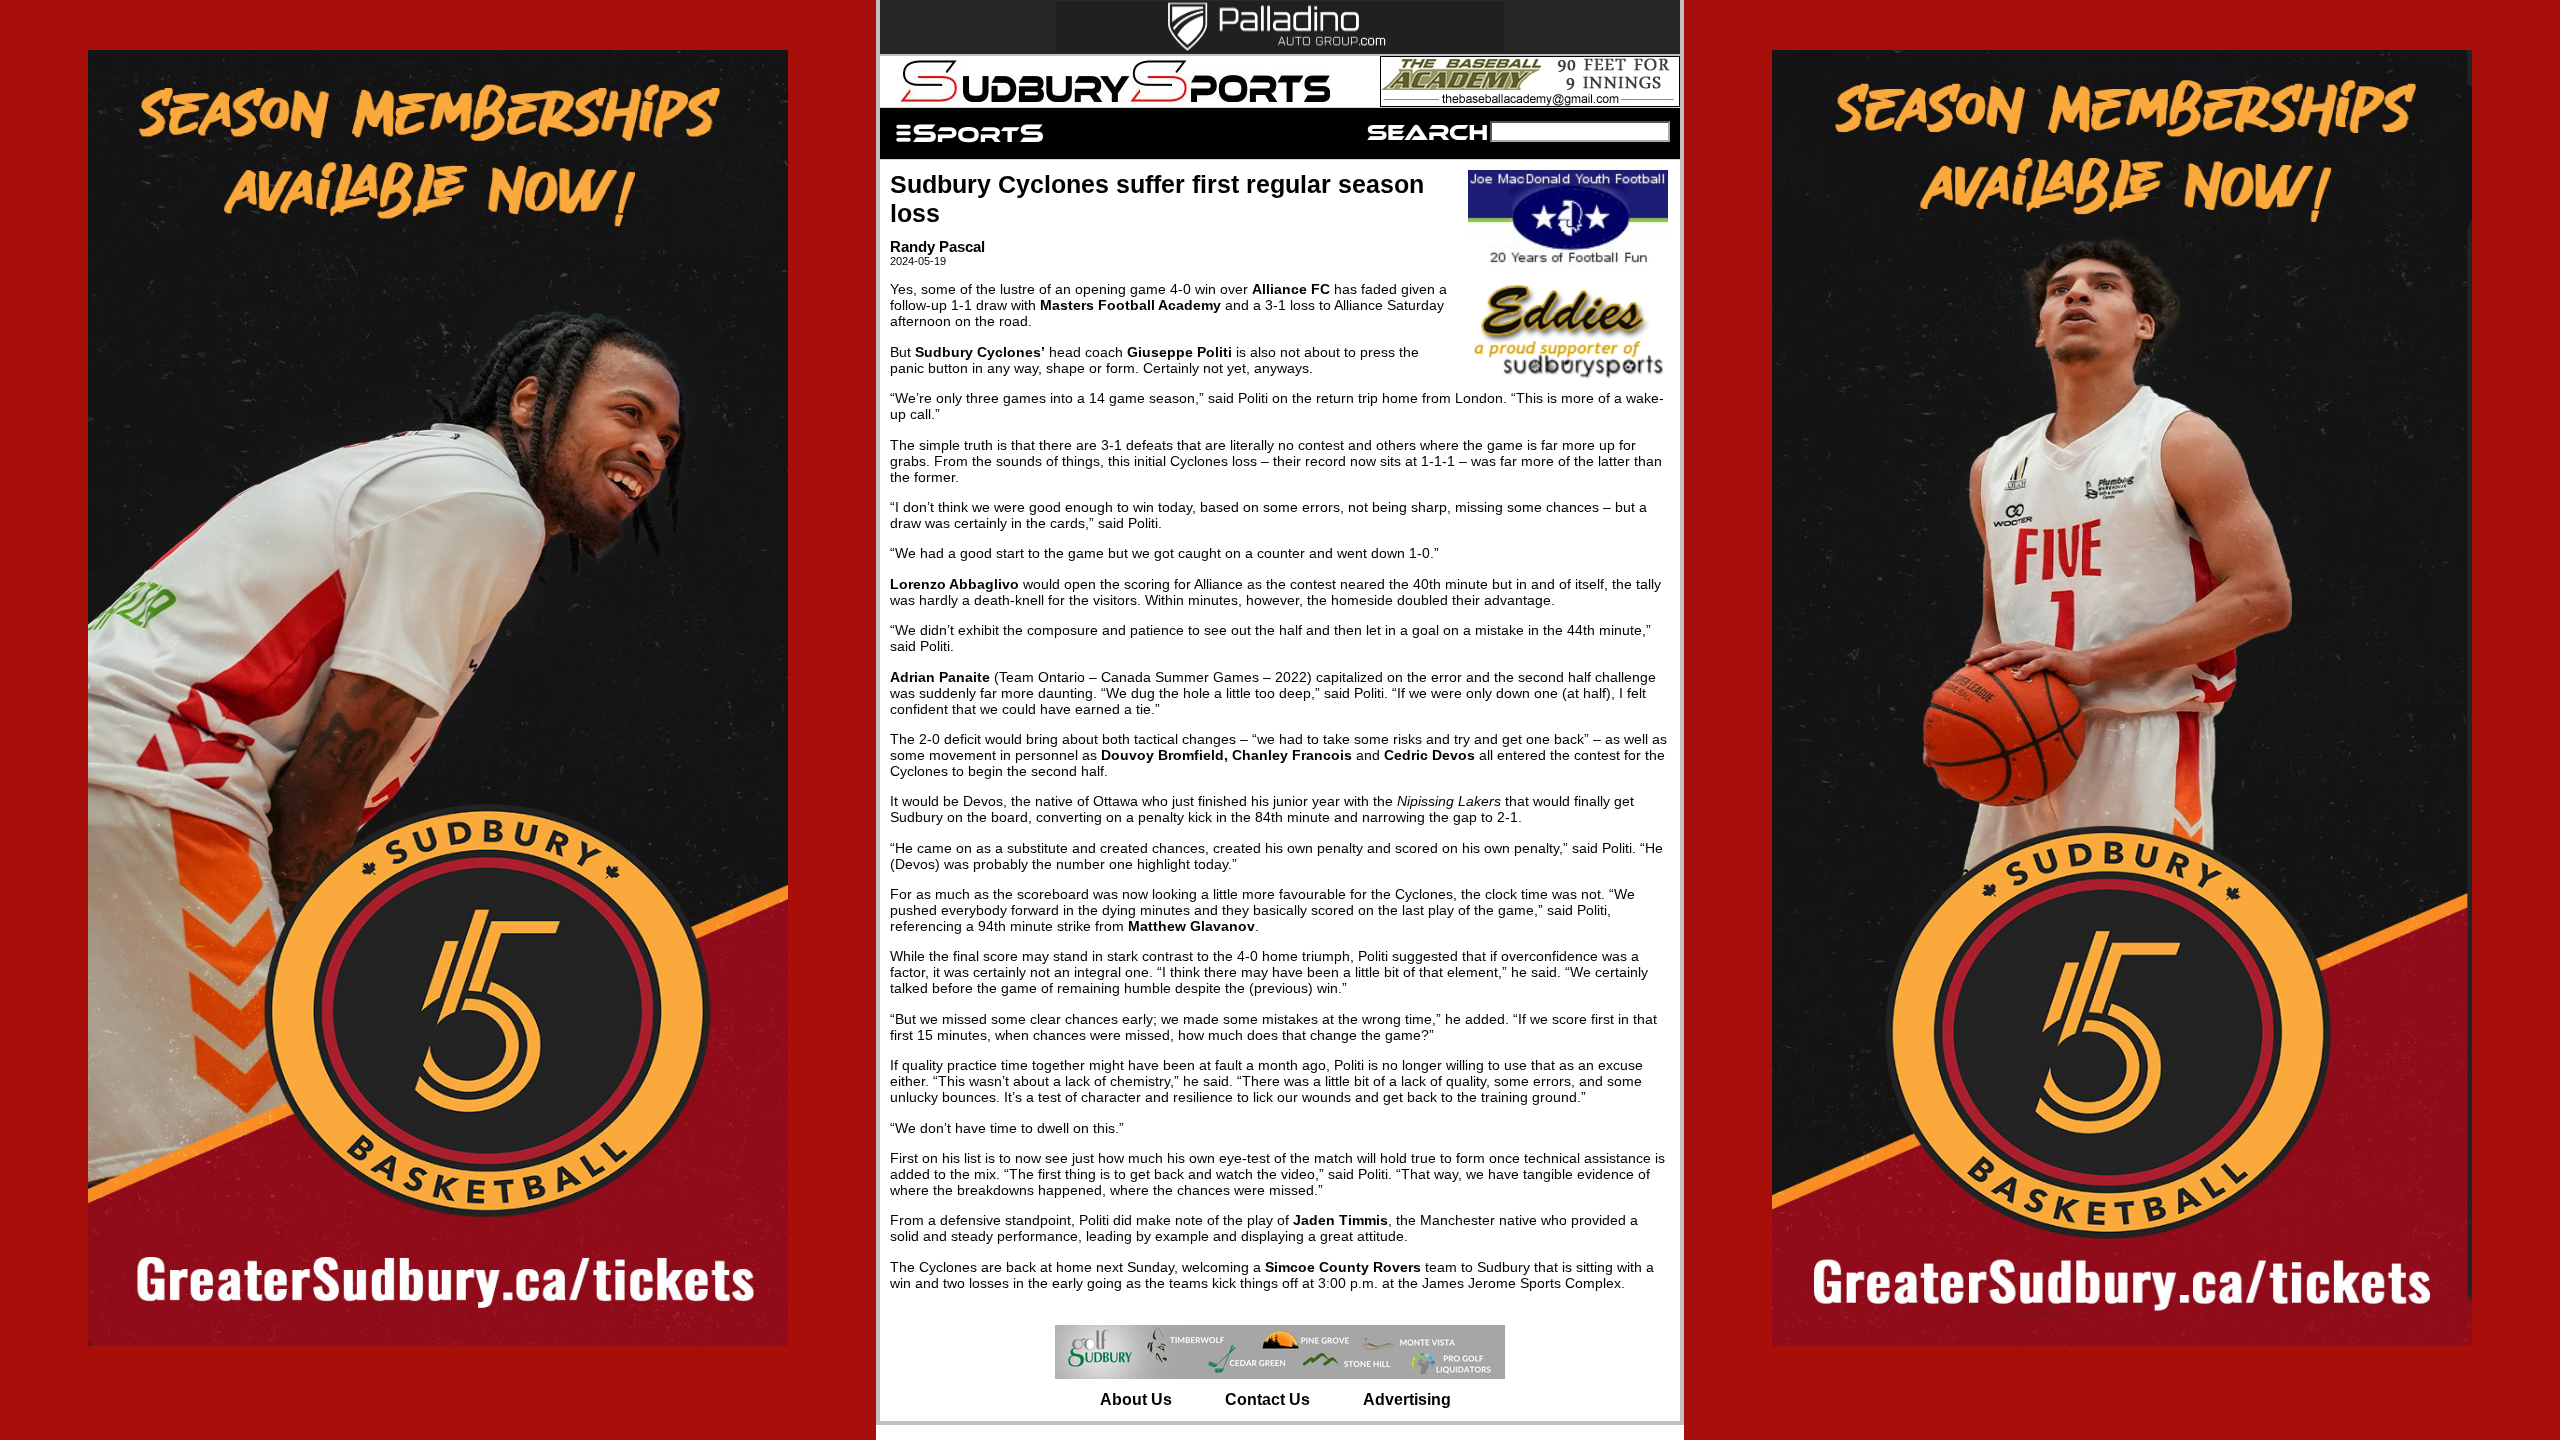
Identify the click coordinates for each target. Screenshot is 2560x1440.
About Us (1136, 1399)
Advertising (1407, 1399)
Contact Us (1267, 1399)
